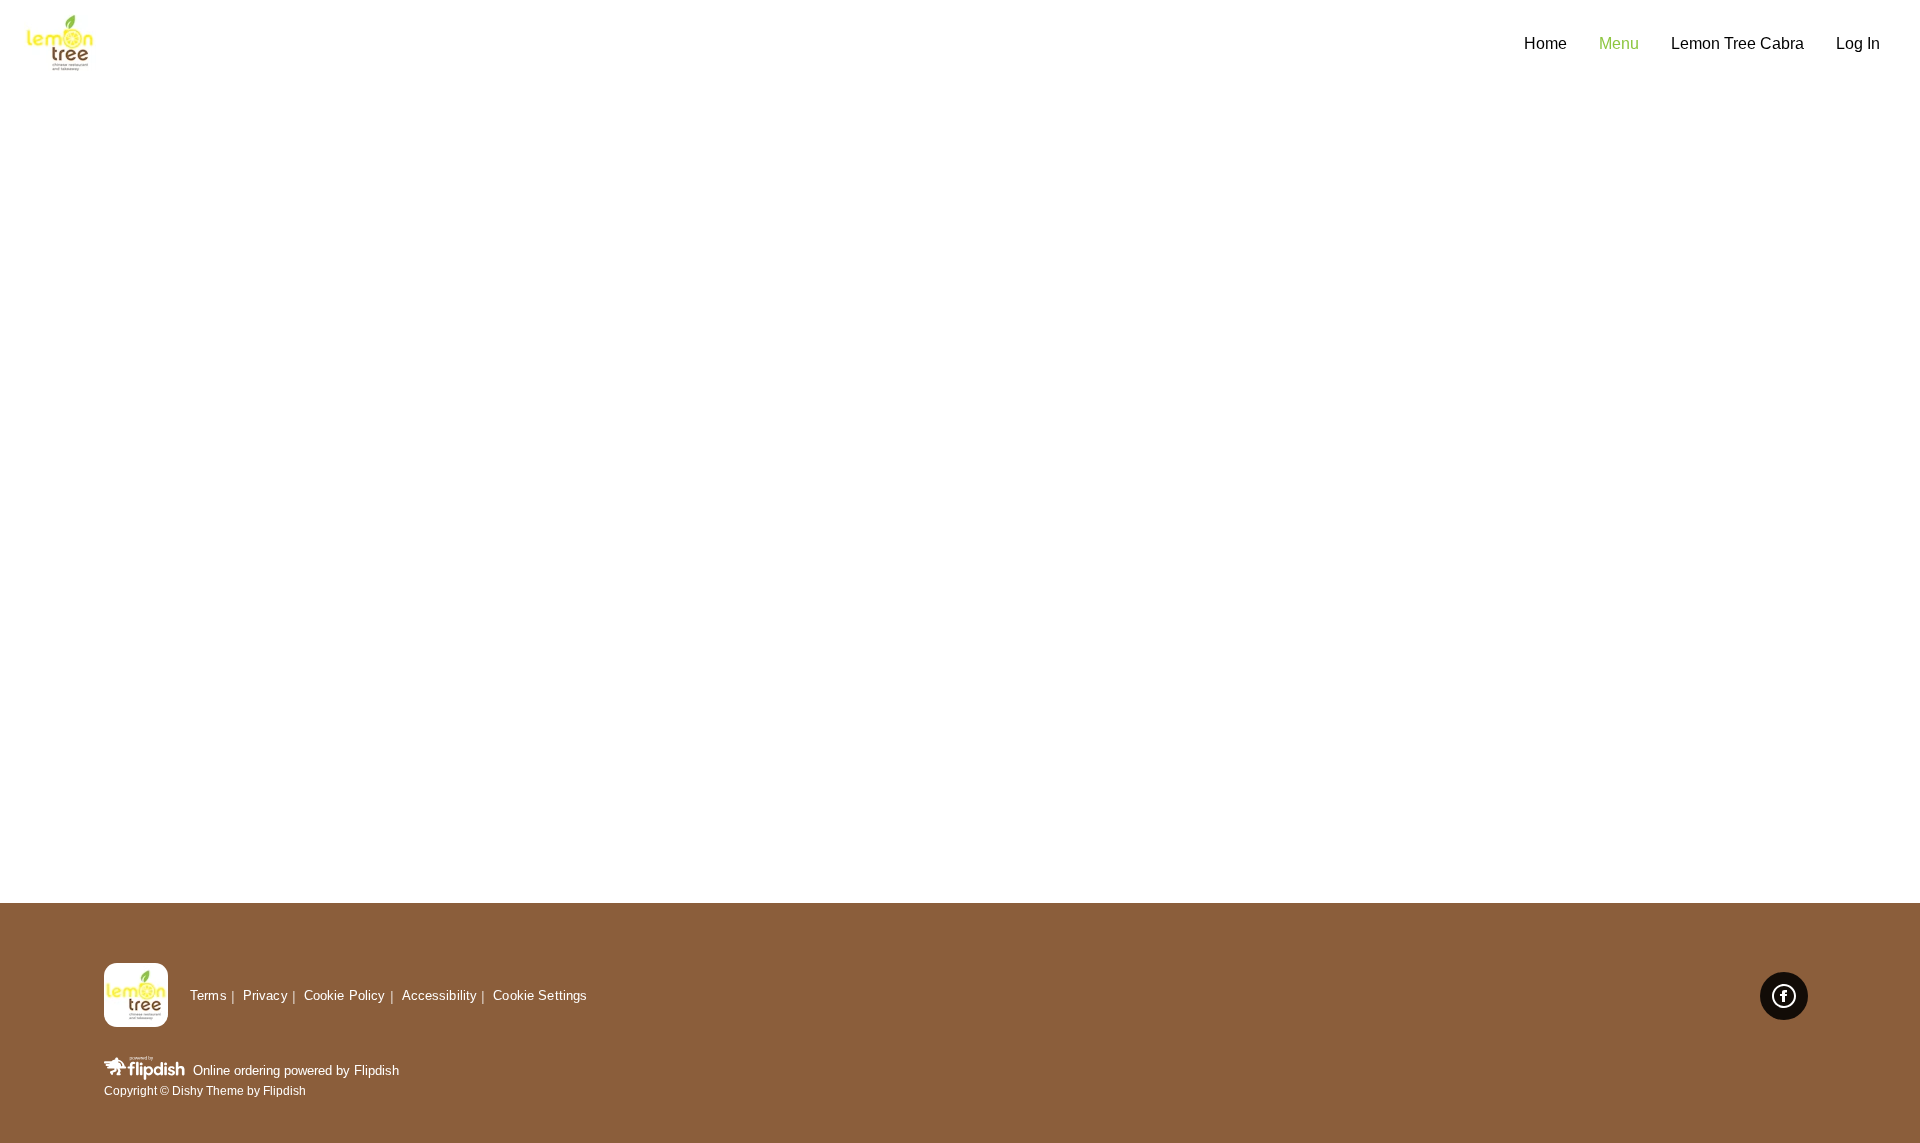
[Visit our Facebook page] (1784, 996)
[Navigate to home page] (766, 44)
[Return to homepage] (136, 996)
